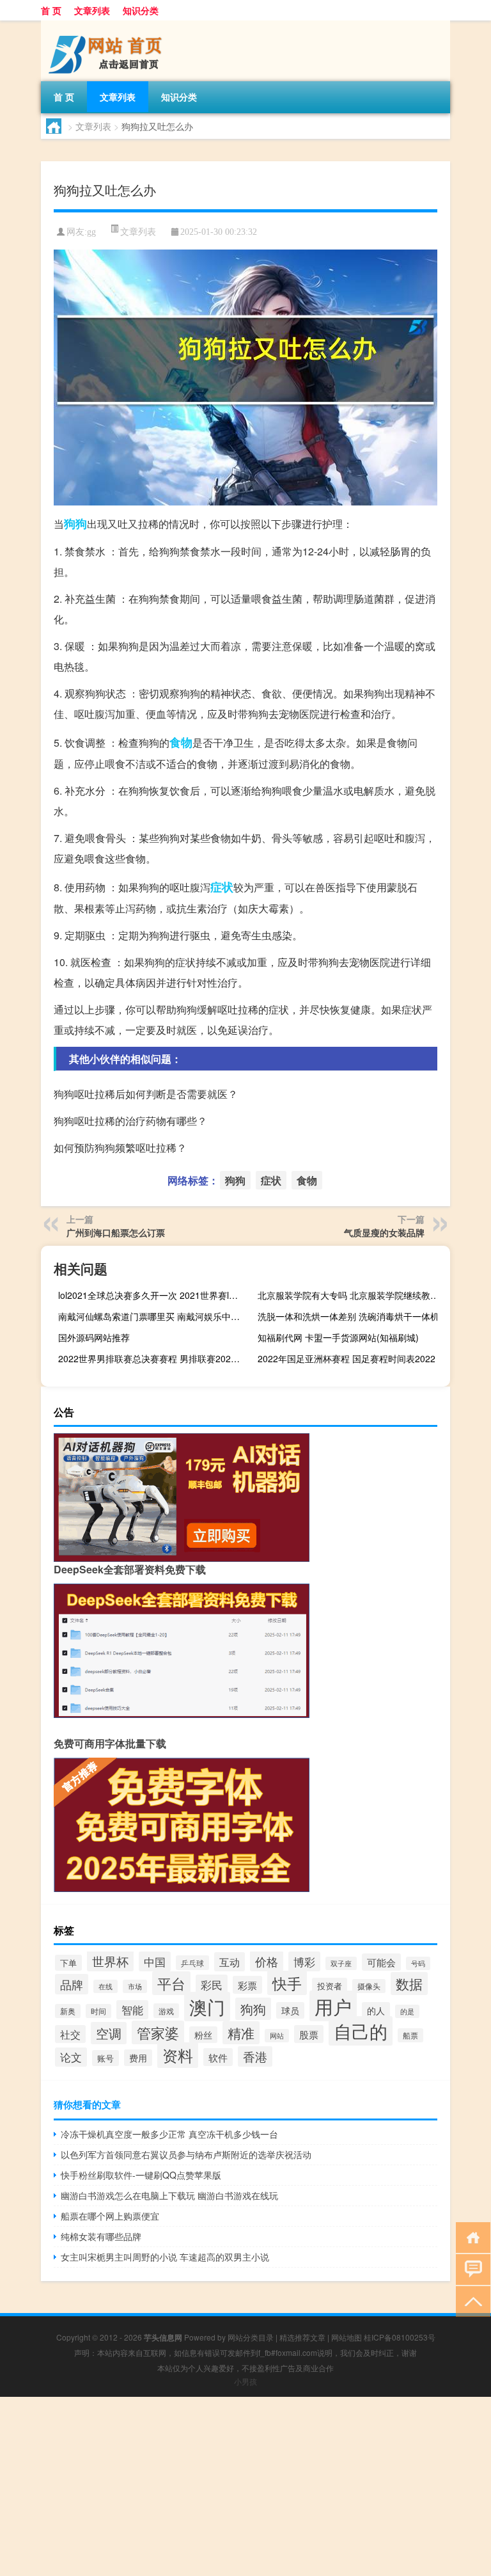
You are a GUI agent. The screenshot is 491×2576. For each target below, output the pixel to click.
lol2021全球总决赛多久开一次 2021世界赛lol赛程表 (153, 1295)
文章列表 (92, 10)
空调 (109, 2033)
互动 (230, 1962)
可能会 (381, 1962)
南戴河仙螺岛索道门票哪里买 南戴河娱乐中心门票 (153, 1316)
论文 (71, 2057)
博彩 (304, 1961)
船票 (410, 2035)
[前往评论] (470, 2269)
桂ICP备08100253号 (400, 2337)
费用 (138, 2058)
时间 (98, 2011)
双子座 (341, 1963)
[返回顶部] (470, 2301)
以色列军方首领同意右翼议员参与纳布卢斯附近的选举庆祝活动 (186, 2154)
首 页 (51, 10)
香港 (255, 2056)
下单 (68, 1963)
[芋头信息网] (108, 25)
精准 (241, 2033)
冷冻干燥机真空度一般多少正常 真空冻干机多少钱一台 (169, 2134)
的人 (376, 2010)
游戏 (166, 2011)
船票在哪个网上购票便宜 (110, 2216)
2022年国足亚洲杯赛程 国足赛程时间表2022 (347, 1358)
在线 (105, 1986)
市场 (135, 1986)
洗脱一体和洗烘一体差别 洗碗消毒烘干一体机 (348, 1316)
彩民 (212, 1984)
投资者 (330, 1986)
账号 (105, 2058)
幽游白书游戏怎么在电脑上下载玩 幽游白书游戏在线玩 (169, 2195)
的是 (407, 2011)
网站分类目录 (251, 2337)
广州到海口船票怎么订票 (116, 1232)
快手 (287, 1983)
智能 (132, 2010)
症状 (222, 887)
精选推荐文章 (302, 2337)
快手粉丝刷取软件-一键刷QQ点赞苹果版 (141, 2175)
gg (91, 232)
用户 (333, 2006)
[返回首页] (470, 2237)
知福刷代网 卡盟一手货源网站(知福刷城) (338, 1337)
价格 (267, 1961)
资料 (178, 2055)
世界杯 (110, 1961)
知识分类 (141, 10)
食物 (181, 742)
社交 (70, 2034)
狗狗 (75, 523)
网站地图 (347, 2337)
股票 (309, 2034)
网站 (277, 2036)
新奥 (68, 2011)
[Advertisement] (245, 2486)
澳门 (207, 2007)
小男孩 (245, 2381)
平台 (171, 1983)
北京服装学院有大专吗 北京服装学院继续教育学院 (352, 1295)
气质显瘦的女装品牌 (384, 1232)
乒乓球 (192, 1963)
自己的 (361, 2031)
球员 (290, 2010)
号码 (418, 1963)
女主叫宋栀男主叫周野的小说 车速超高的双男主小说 (165, 2257)
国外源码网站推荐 (94, 1337)
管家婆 (158, 2032)
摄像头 (369, 1986)
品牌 (72, 1984)
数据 (409, 1984)
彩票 (247, 1985)
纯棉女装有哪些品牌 (101, 2236)
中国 (155, 1961)
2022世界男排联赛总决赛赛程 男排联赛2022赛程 (153, 1358)
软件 (218, 2057)
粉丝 (203, 2035)
